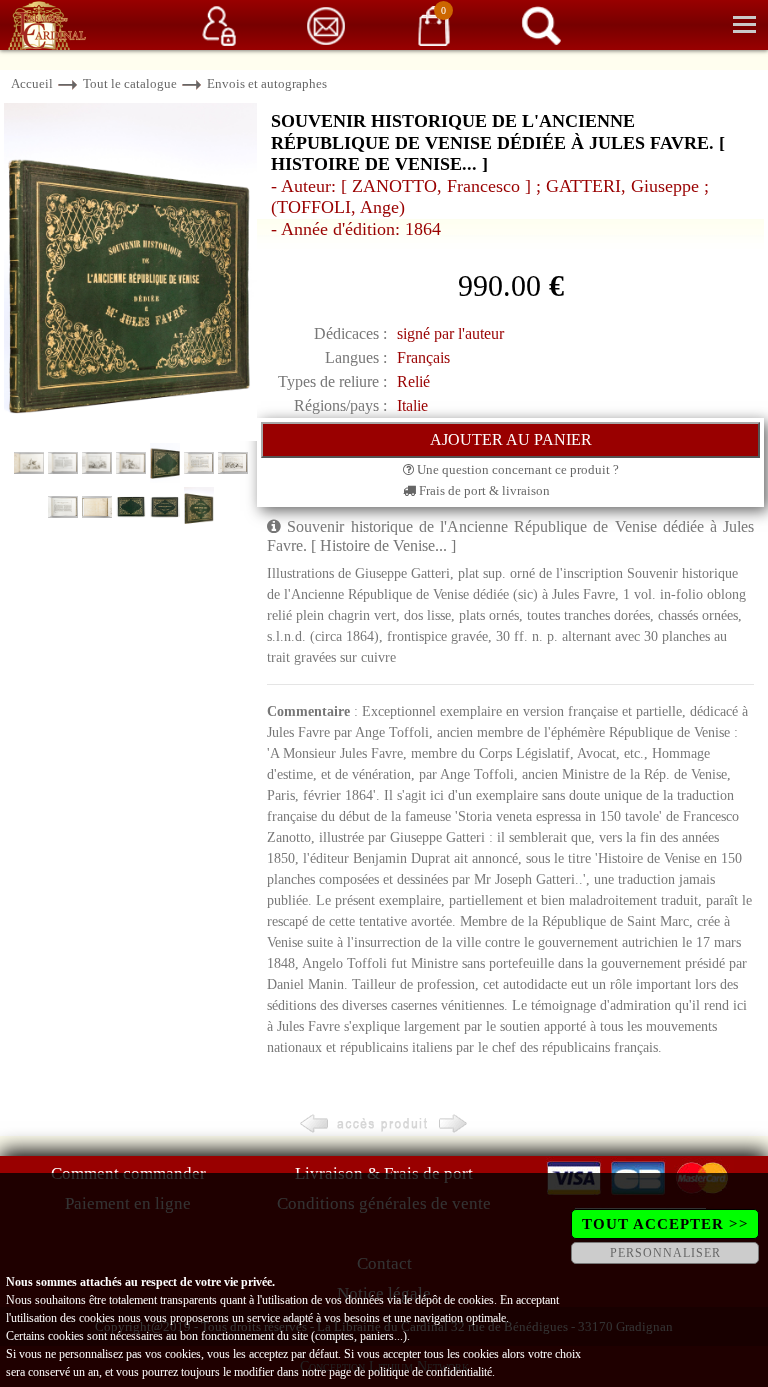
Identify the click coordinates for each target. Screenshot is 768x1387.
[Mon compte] (219, 24)
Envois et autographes (267, 83)
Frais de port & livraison (483, 490)
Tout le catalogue (130, 83)
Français (423, 357)
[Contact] (326, 24)
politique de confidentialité (430, 1372)
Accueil (32, 83)
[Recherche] (541, 24)
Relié (413, 381)
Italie (412, 405)
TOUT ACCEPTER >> (665, 1224)
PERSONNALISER (665, 1253)
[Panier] (434, 24)
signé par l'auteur (450, 333)
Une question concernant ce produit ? (516, 469)
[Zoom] (130, 270)
